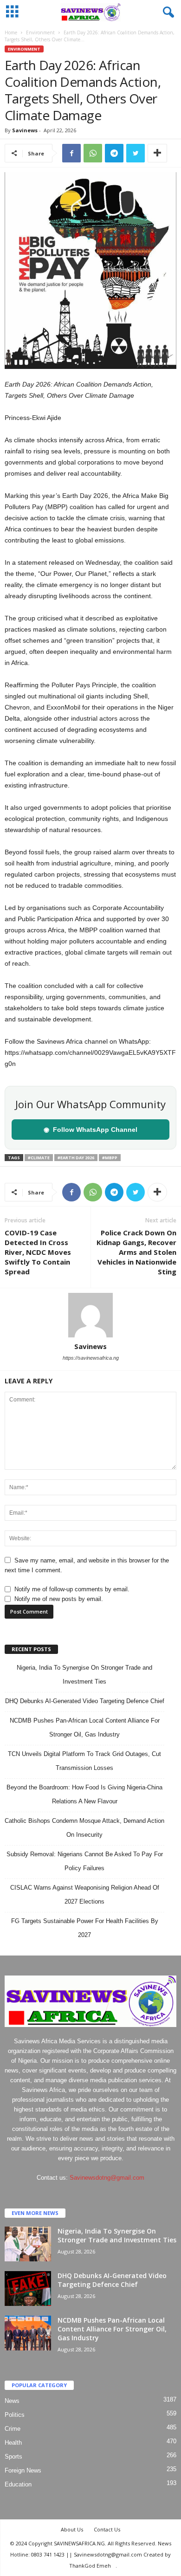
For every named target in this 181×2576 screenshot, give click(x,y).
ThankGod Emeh (90, 2566)
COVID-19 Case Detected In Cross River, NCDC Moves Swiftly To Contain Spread (38, 1252)
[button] (167, 13)
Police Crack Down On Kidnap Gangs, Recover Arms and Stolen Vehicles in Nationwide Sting (136, 1252)
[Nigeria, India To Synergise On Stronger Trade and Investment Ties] (28, 2244)
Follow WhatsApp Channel (90, 1130)
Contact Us (107, 2529)
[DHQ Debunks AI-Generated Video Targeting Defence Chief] (28, 2289)
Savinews (25, 130)
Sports (13, 2457)
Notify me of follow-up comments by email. (72, 1589)
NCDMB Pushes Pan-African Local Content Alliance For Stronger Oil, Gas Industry (112, 2329)
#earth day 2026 (76, 1158)
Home (11, 32)
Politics (15, 2415)
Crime (13, 2429)
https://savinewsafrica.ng (91, 1358)
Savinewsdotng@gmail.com (107, 2178)
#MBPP (110, 1158)
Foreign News (23, 2470)
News (12, 2401)
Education (18, 2484)
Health (13, 2443)
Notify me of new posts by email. (59, 1599)
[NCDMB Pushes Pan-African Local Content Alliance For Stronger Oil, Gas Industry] (28, 2333)
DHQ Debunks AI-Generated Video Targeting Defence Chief (85, 1701)
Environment (40, 32)
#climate (39, 1158)
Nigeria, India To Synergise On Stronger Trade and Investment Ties (117, 2235)
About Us (72, 2529)
